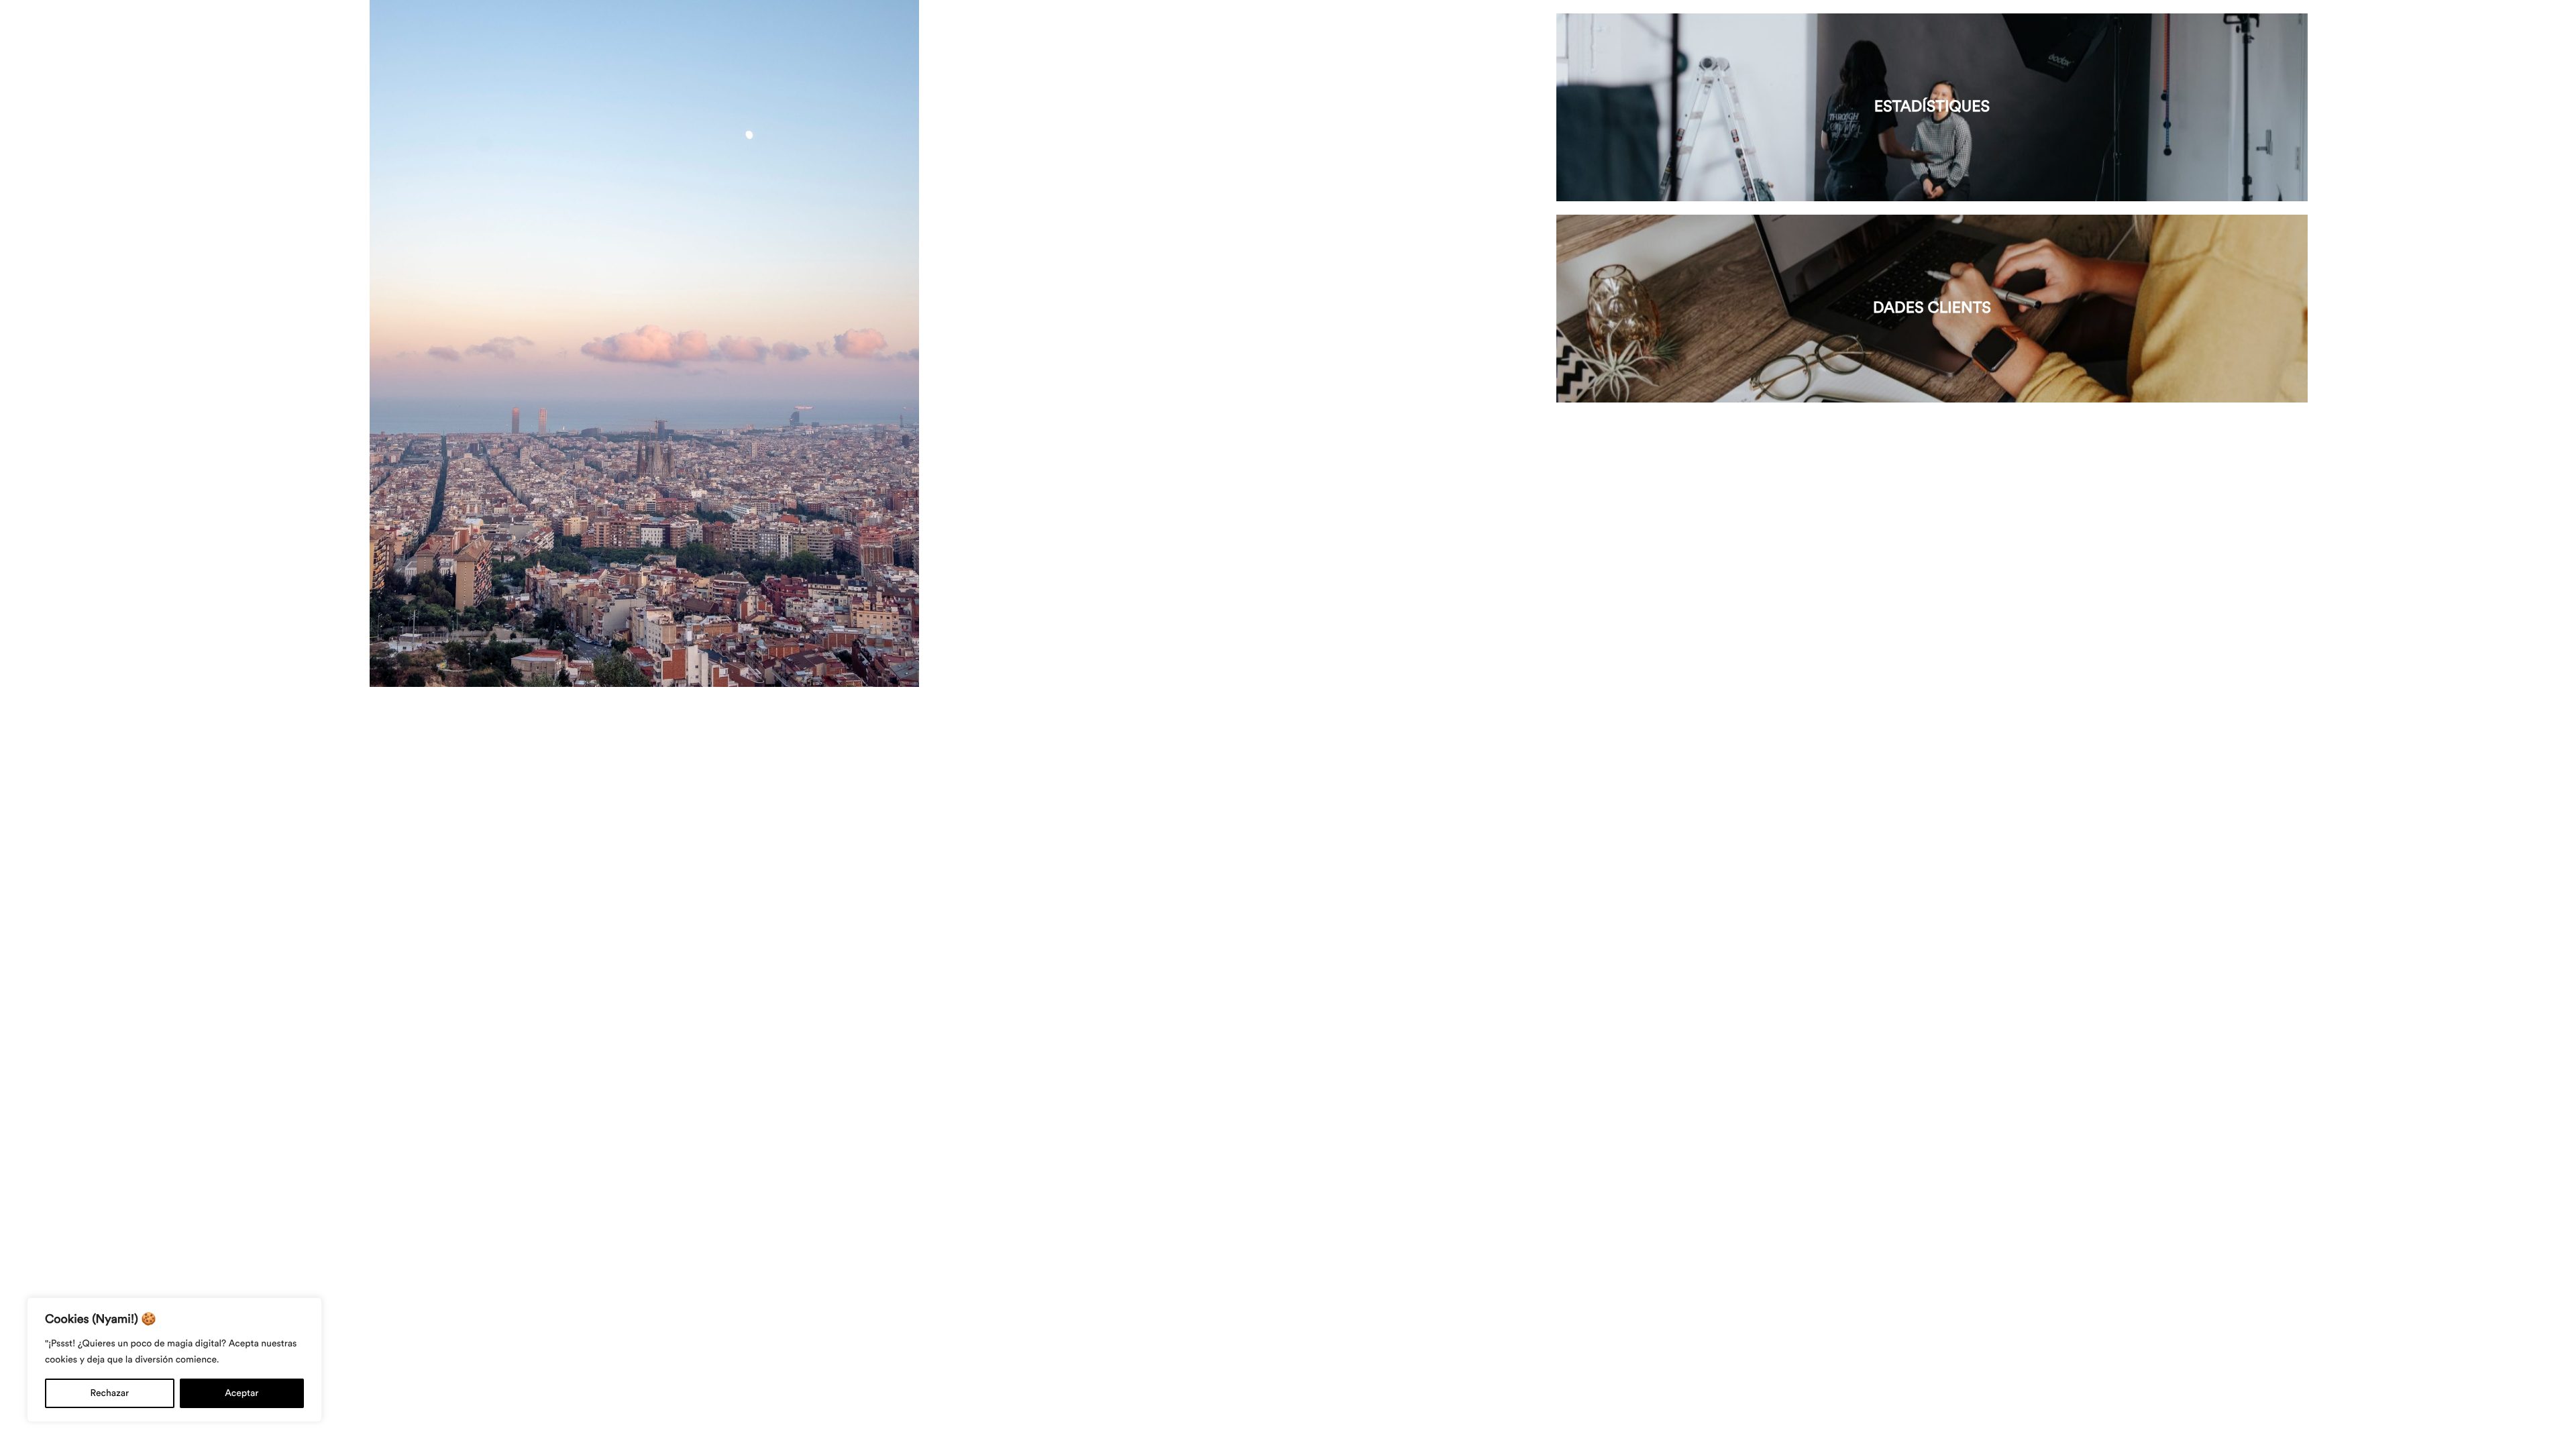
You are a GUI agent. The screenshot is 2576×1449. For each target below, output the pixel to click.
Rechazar (110, 1393)
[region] (174, 1360)
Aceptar (241, 1393)
